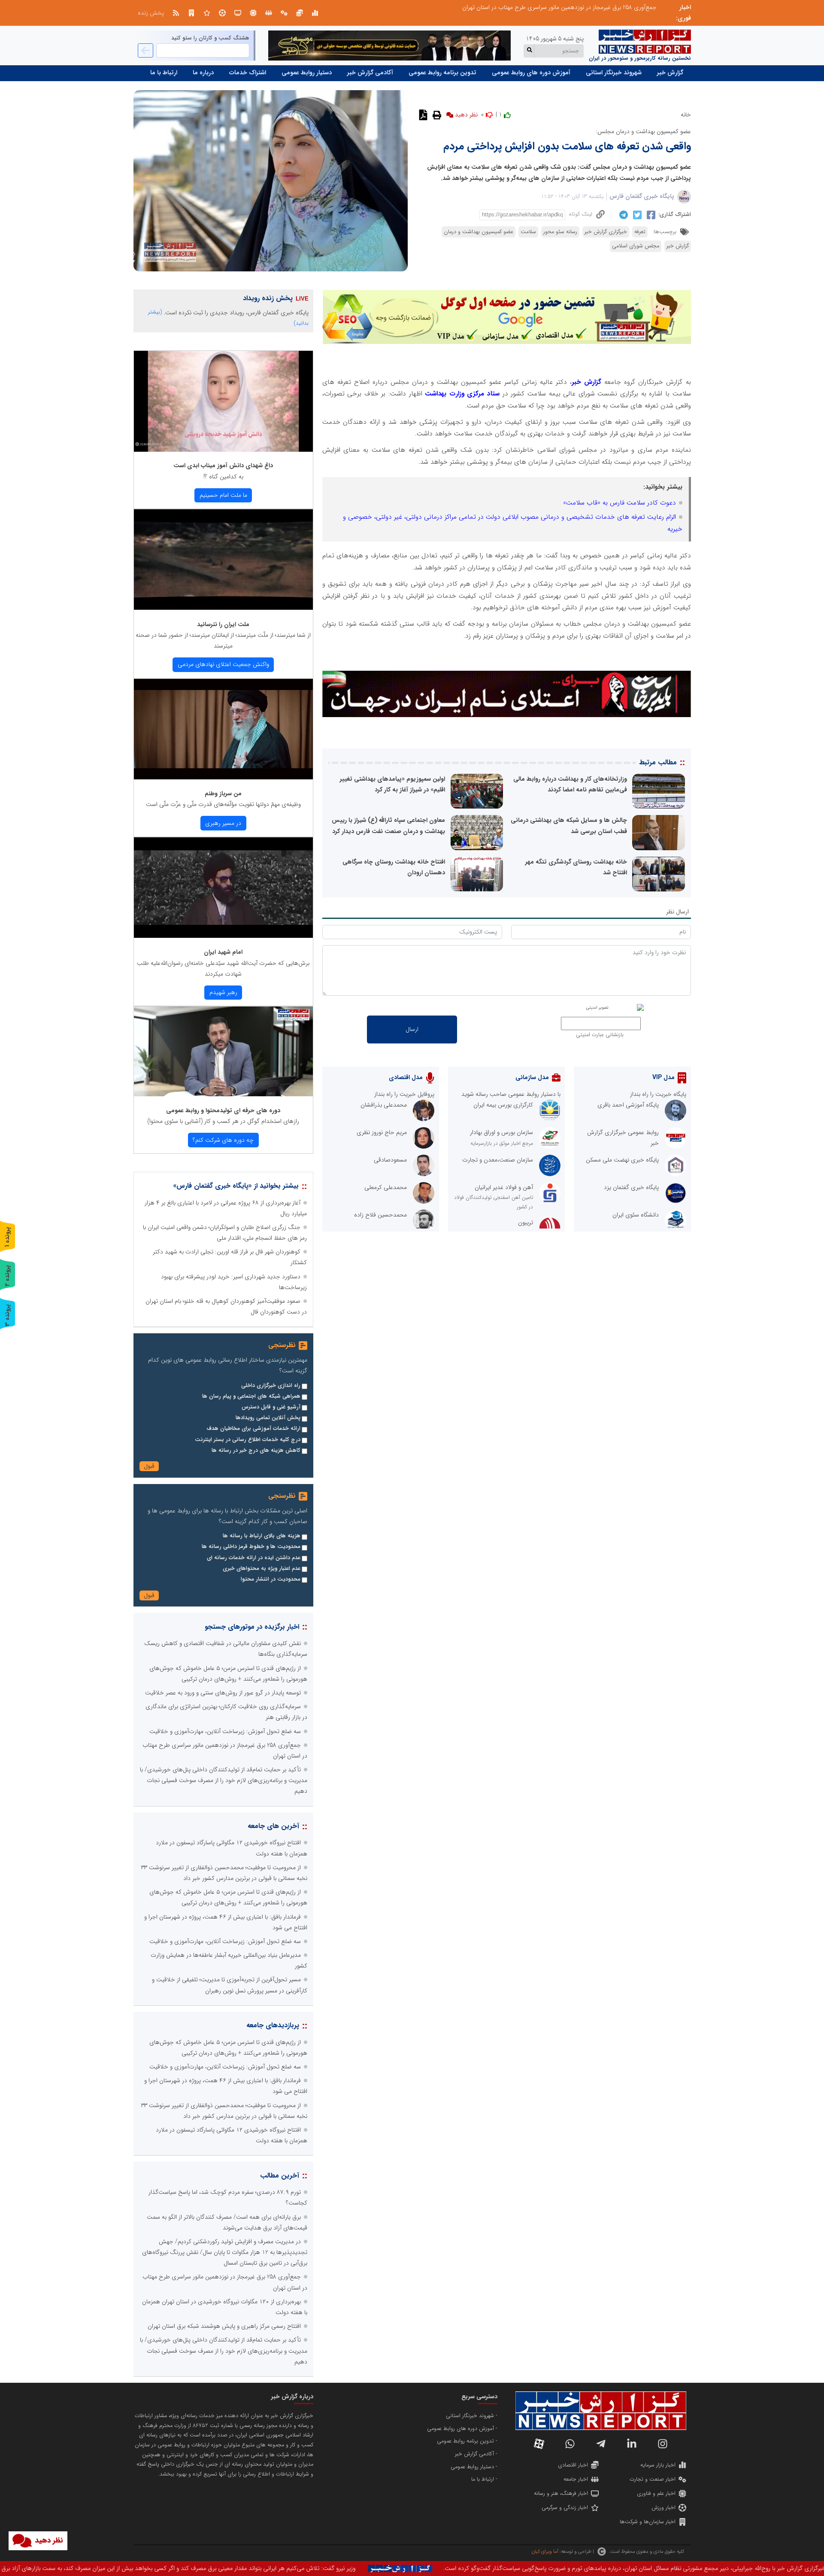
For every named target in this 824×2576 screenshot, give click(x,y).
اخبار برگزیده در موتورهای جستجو (252, 1627)
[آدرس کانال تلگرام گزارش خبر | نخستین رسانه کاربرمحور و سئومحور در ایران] (601, 2444)
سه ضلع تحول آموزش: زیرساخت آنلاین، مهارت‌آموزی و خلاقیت (225, 1731)
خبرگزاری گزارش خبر (606, 232)
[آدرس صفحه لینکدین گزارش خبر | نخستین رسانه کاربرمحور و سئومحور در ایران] (632, 2444)
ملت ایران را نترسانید (223, 624)
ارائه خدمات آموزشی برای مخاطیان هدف (253, 1429)
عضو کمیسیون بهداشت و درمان (479, 232)
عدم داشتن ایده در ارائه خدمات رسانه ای (254, 1558)
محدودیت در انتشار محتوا (271, 1579)
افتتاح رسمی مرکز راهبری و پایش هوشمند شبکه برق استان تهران (224, 2326)
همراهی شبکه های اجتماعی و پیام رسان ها (251, 1396)
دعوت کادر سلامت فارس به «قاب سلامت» (620, 503)
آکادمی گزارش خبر (370, 73)
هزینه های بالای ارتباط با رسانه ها (262, 1536)
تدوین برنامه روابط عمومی (442, 73)
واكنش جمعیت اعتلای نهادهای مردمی (223, 664)
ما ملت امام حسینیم (223, 495)
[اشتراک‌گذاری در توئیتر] (636, 215)
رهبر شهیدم (223, 992)
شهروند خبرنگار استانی (614, 73)
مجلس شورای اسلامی (636, 246)
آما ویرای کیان (545, 2552)
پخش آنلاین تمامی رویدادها (268, 1418)
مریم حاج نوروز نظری (382, 1132)
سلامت (528, 232)
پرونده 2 (7, 1276)
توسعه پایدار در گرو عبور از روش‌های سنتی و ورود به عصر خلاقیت (223, 1693)
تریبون (526, 1223)
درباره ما (203, 73)
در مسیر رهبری (223, 823)
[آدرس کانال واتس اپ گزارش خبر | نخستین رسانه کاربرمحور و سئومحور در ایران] (570, 2444)
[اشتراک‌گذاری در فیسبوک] (650, 215)
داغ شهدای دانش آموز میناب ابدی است (223, 465)
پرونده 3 (7, 1315)
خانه (686, 115)
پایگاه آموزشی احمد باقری (628, 1105)
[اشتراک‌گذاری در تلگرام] (623, 215)
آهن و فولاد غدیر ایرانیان (504, 1187)
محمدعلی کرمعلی (386, 1187)
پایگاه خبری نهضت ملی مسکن (622, 1160)
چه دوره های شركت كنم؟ (223, 1140)
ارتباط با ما (164, 73)
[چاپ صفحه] (436, 115)
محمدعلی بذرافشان (384, 1105)
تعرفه (640, 232)
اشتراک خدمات (248, 73)
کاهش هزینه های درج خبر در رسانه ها (256, 1451)
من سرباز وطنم (223, 794)
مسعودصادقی (390, 1160)
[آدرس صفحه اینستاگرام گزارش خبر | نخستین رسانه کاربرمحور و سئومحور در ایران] (663, 2444)
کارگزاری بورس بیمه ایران (503, 1105)
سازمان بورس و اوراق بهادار (501, 1132)
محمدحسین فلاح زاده (380, 1215)
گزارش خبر (670, 73)
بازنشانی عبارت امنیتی (600, 1035)
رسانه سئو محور (560, 232)
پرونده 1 (7, 1237)
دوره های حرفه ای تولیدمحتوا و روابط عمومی (223, 1110)
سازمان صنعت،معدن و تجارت (498, 1160)
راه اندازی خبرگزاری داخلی (271, 1386)
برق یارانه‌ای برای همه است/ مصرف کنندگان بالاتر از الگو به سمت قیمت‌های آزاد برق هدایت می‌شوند (536, 7)
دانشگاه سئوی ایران (636, 1215)
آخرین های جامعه (273, 1826)
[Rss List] (176, 13)
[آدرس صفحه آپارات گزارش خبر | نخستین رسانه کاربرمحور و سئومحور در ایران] (539, 2444)
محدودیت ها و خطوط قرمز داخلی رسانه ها (251, 1547)
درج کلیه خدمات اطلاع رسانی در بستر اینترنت (248, 1440)
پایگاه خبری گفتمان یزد (631, 1187)
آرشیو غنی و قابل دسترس (271, 1407)
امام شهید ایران (223, 952)
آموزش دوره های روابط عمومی (531, 73)
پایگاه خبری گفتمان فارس (642, 196)
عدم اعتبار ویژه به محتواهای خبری (262, 1569)
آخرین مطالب (280, 2176)
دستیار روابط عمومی (307, 73)
